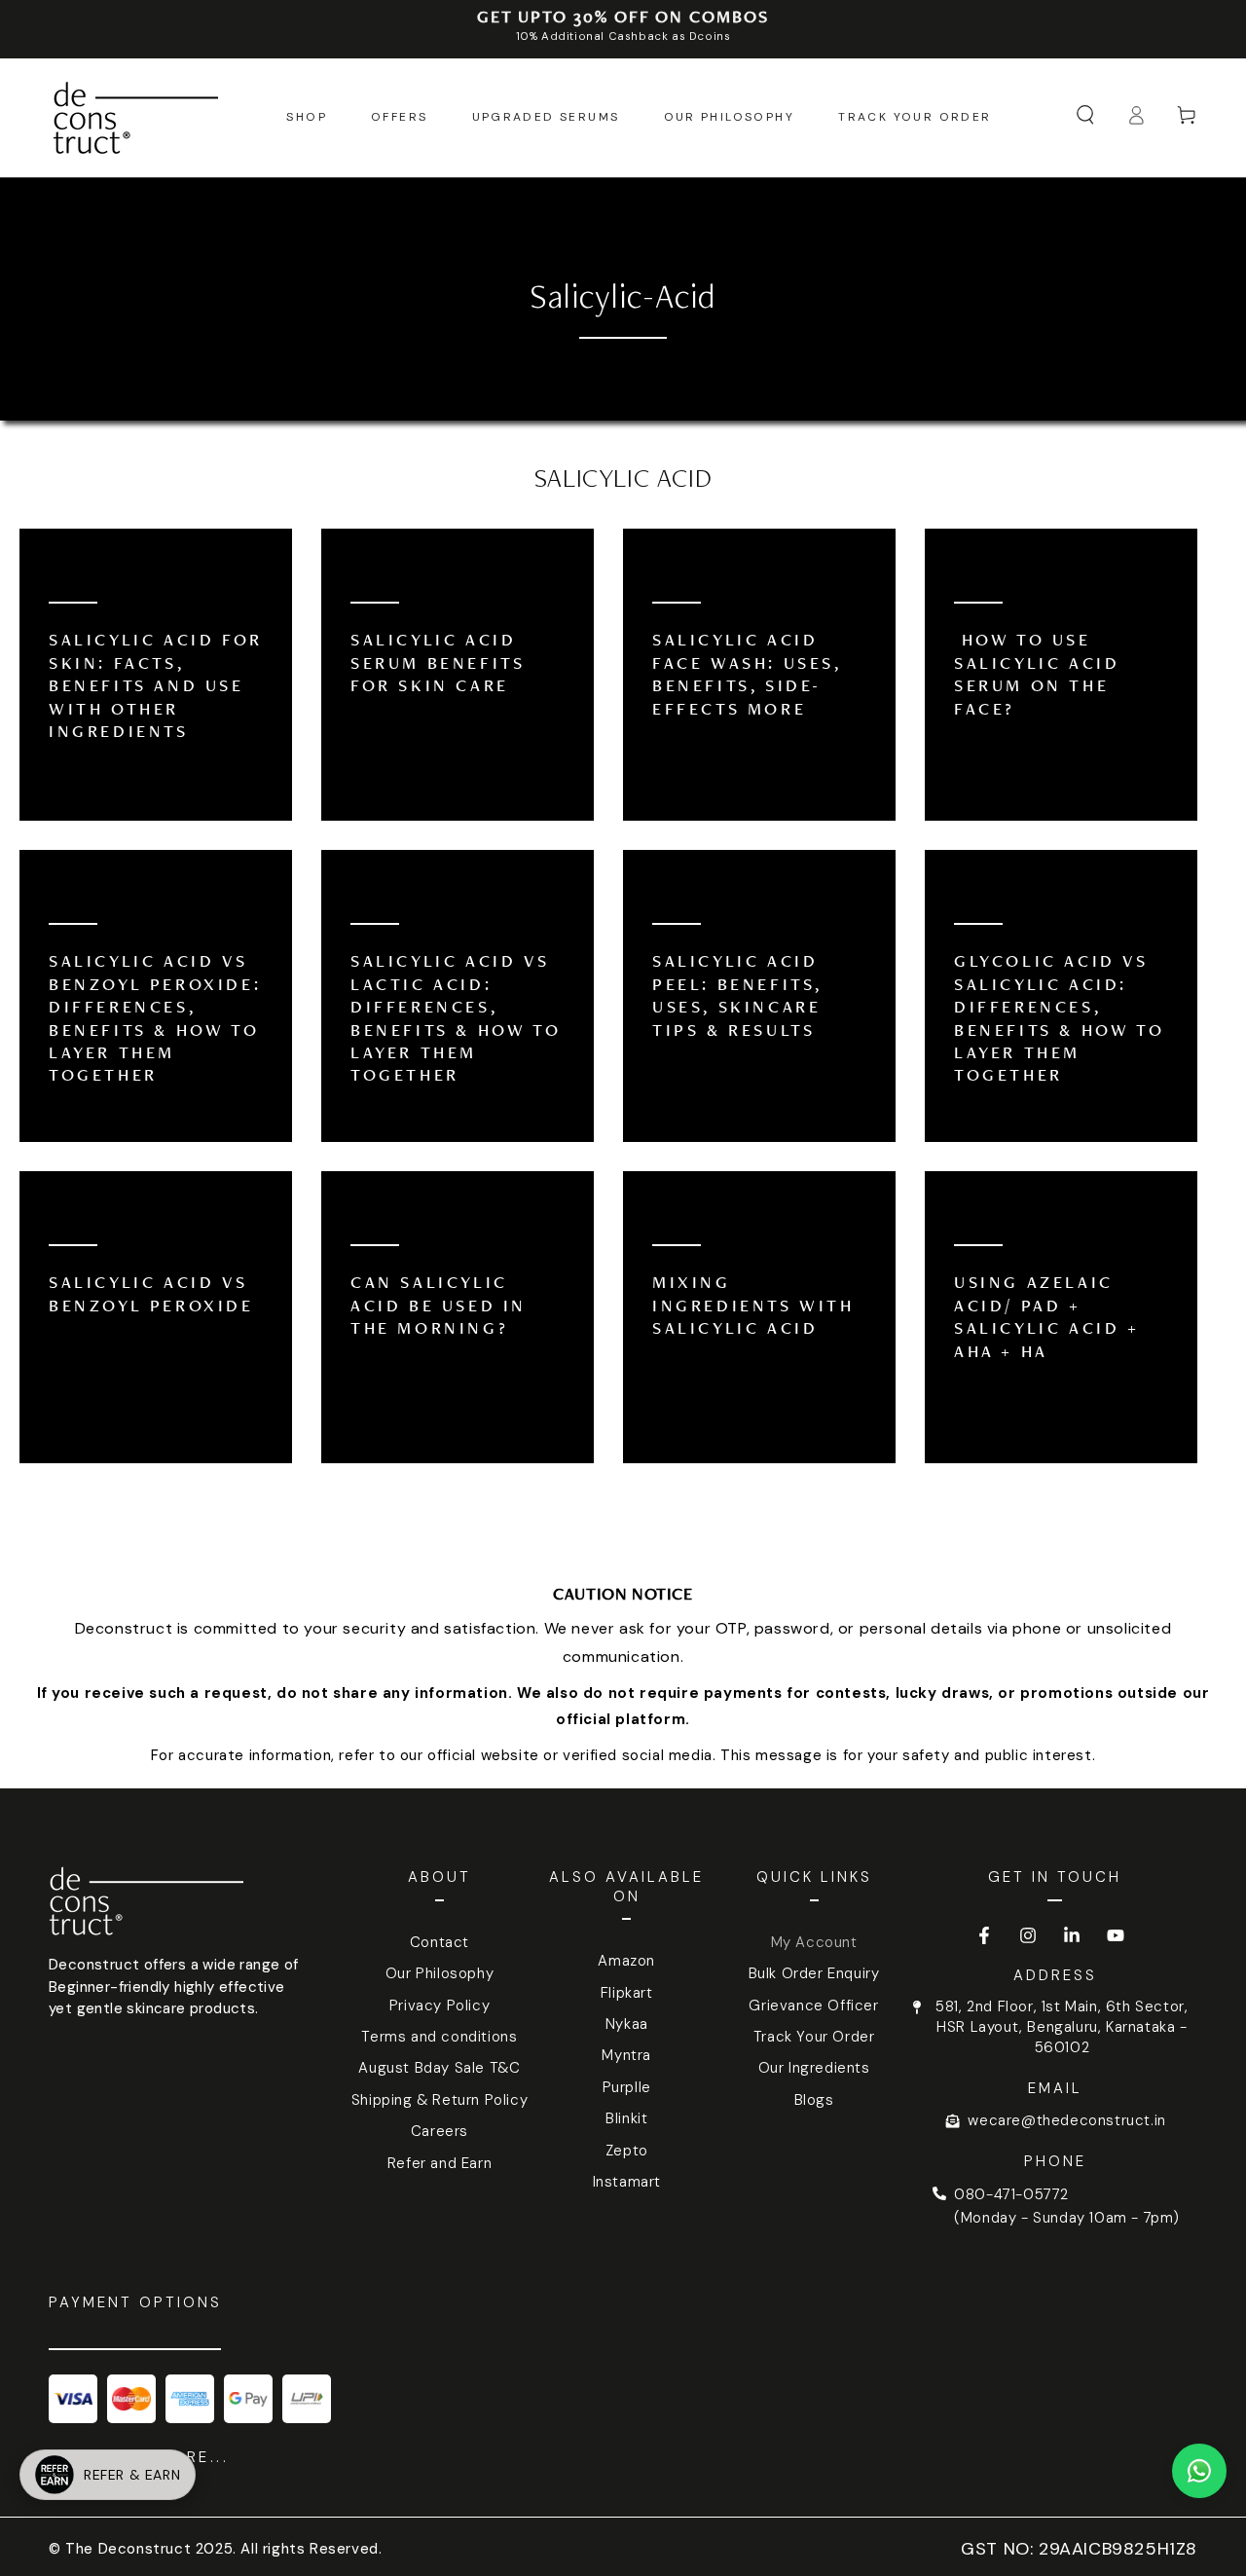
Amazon (626, 1961)
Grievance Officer (813, 2006)
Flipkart (627, 1993)
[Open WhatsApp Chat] (1199, 2471)
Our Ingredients (814, 2068)
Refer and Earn (440, 2163)
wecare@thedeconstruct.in (1066, 2120)
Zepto (627, 2151)
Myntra (626, 2055)
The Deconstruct (128, 2549)
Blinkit (626, 2118)
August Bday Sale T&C (439, 2068)
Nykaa (627, 2024)
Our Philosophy (440, 1973)
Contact (440, 1942)
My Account (814, 1942)
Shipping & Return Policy (440, 2100)
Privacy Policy (440, 2006)
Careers (440, 2131)
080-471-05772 (1011, 2194)
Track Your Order (814, 2037)
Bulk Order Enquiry (814, 1973)
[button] (1085, 115)
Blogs (814, 2100)
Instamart (627, 2182)
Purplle (627, 2087)
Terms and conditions (439, 2037)
